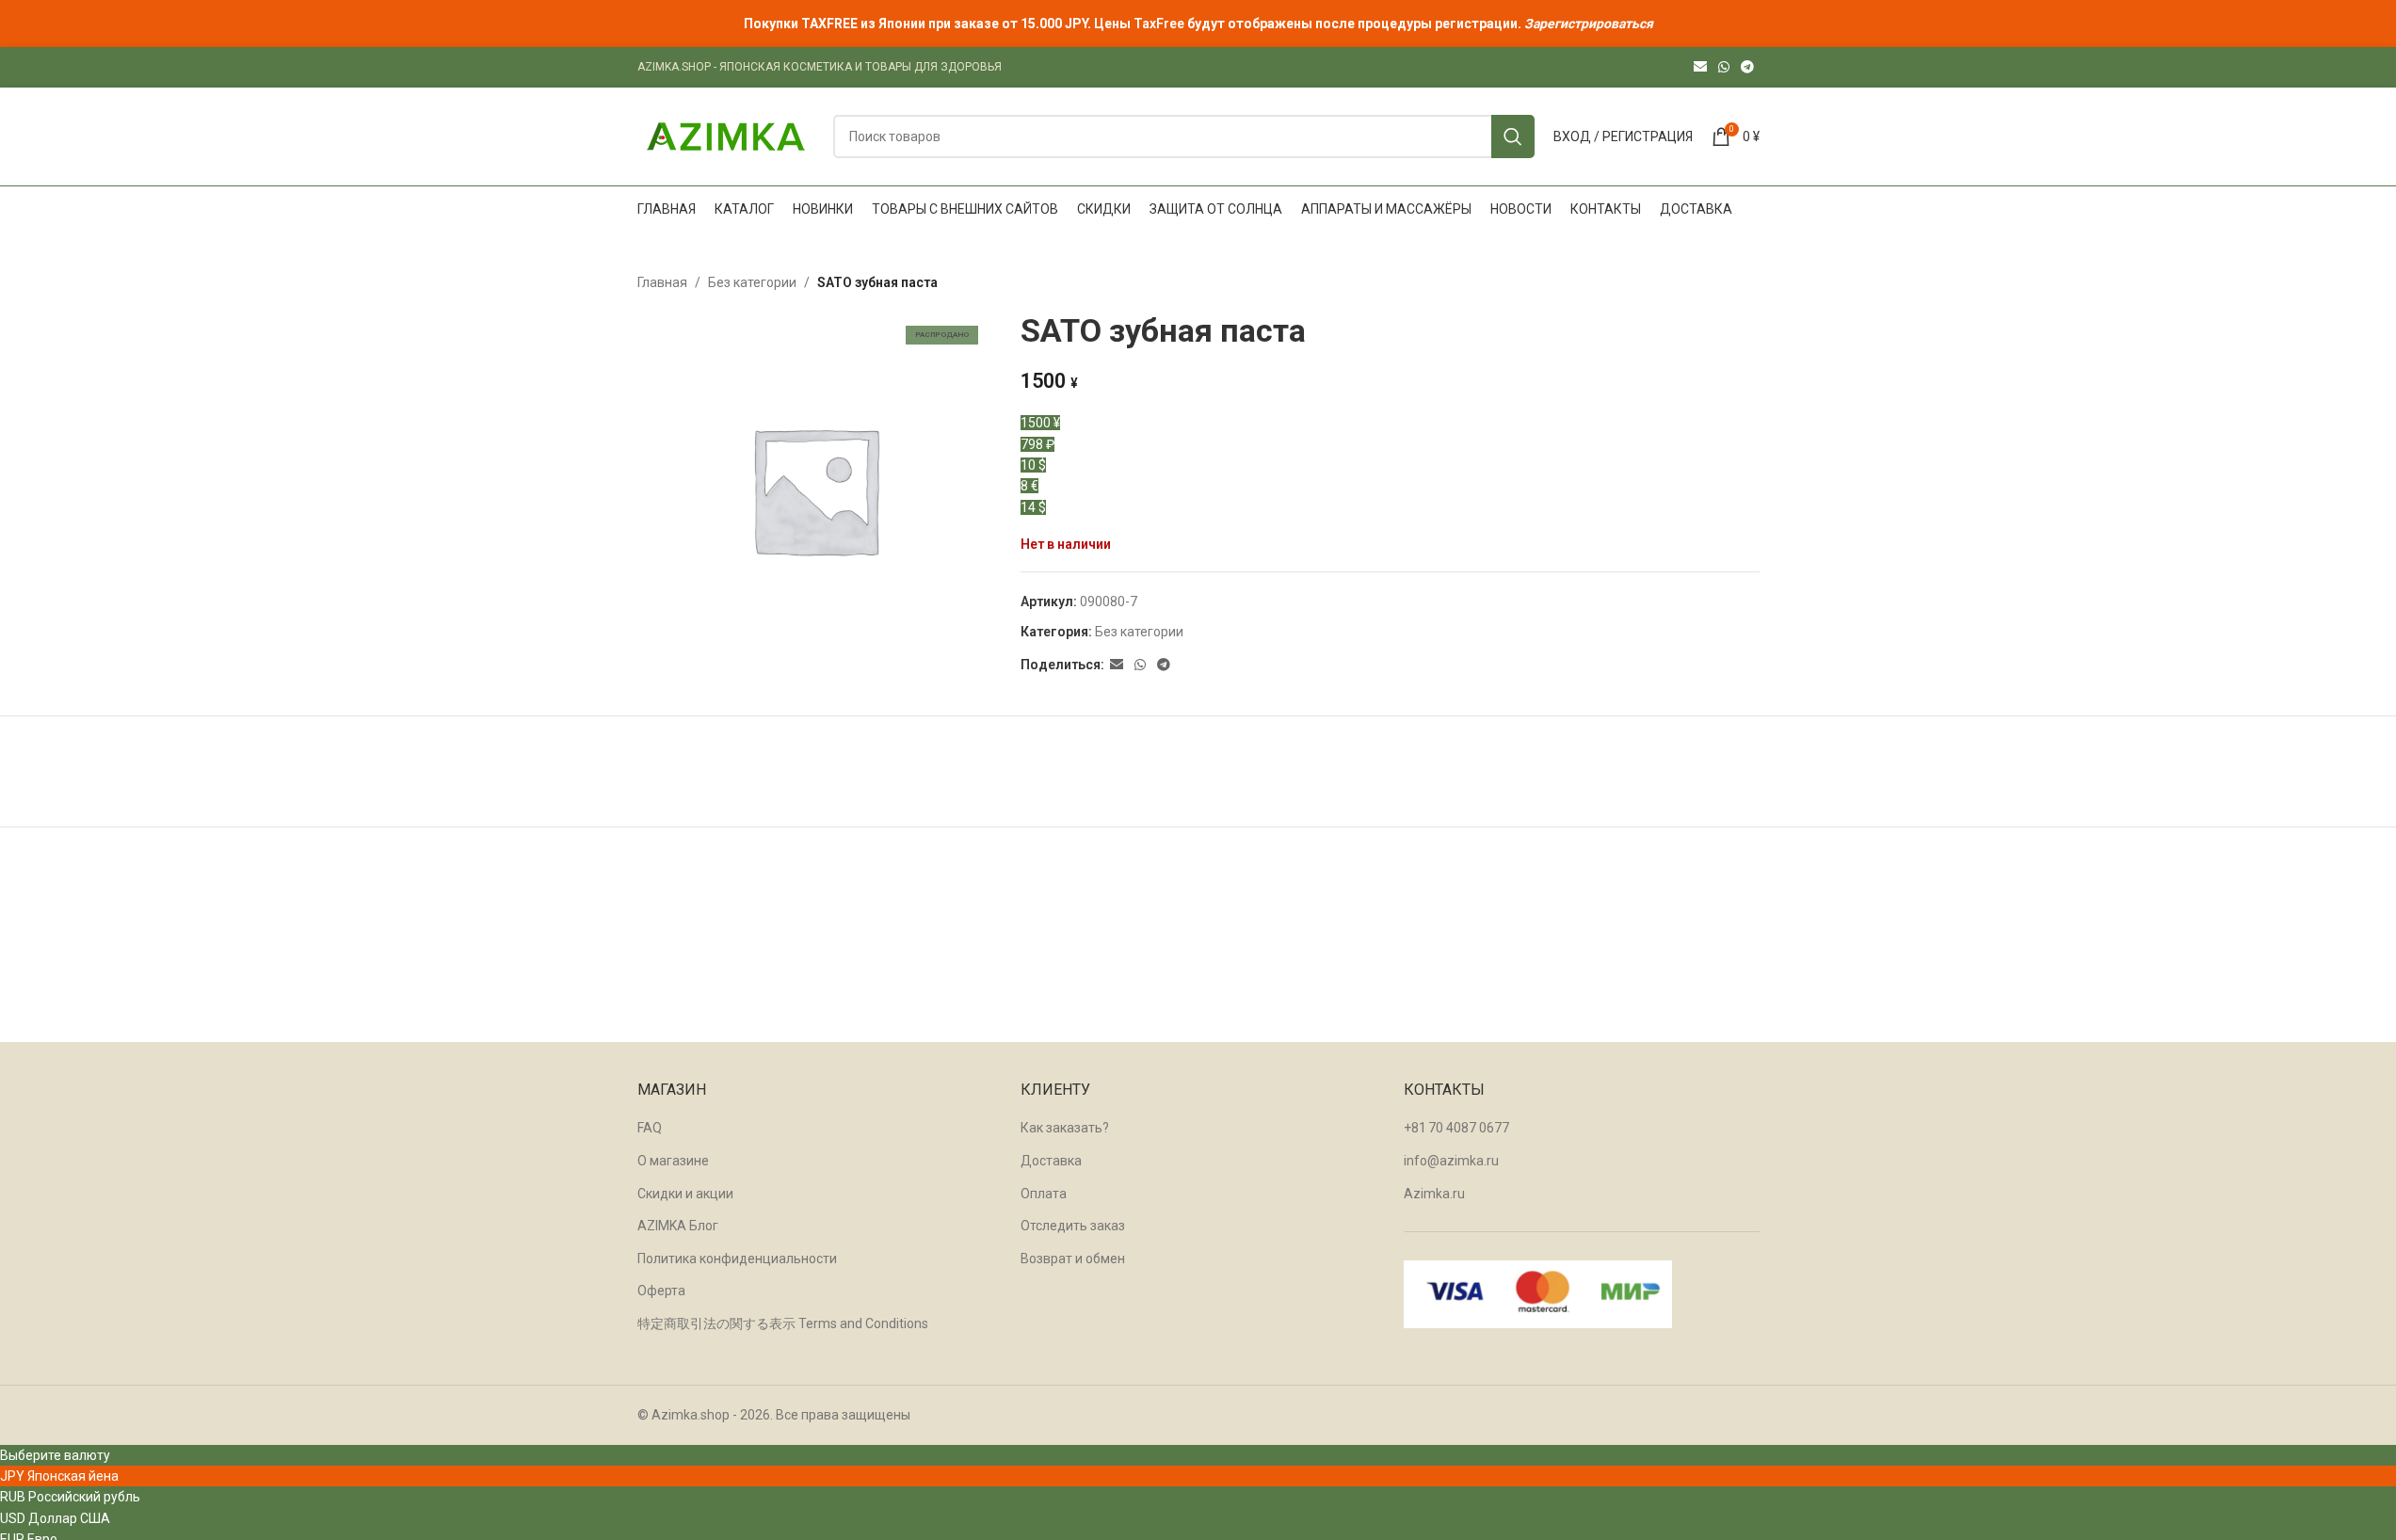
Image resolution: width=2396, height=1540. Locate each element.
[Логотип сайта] (726, 136)
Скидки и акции (685, 1194)
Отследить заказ (1073, 1226)
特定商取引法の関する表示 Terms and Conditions (783, 1323)
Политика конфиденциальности (737, 1259)
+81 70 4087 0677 (1456, 1128)
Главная (662, 282)
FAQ (650, 1128)
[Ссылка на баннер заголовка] (1198, 24)
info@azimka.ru (1451, 1161)
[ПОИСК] (1513, 136)
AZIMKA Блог (678, 1226)
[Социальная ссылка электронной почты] (1700, 67)
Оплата (1044, 1194)
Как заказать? (1065, 1128)
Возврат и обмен (1073, 1259)
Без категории (752, 282)
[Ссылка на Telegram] (1747, 67)
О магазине (673, 1161)
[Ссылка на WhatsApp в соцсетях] (1724, 67)
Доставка (1051, 1161)
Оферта (661, 1291)
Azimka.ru (1434, 1194)
